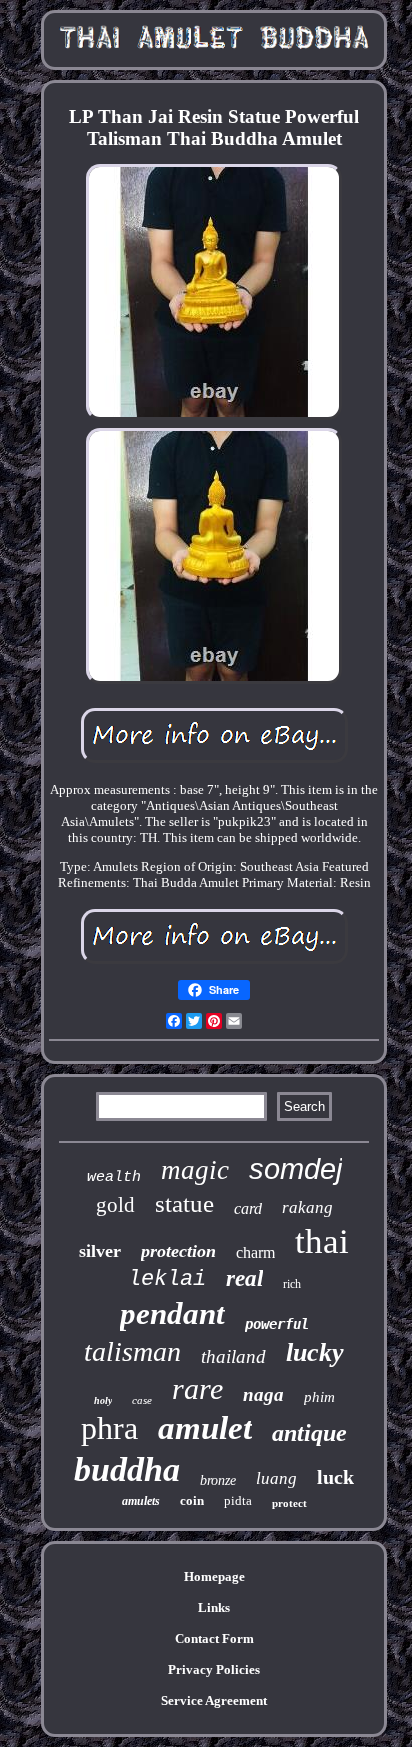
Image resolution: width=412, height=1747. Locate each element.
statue (184, 1203)
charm (255, 1252)
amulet (205, 1428)
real (244, 1278)
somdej (295, 1169)
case (142, 1400)
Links (214, 1607)
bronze (218, 1480)
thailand (233, 1356)
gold (115, 1205)
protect (289, 1503)
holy (103, 1400)
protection (178, 1251)
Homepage (214, 1576)
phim (319, 1397)
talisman (132, 1351)
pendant (172, 1313)
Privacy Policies (214, 1669)
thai (322, 1241)
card (248, 1208)
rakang (307, 1207)
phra (109, 1428)
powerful (277, 1324)
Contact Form (214, 1638)
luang (276, 1478)
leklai (167, 1279)
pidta (238, 1500)
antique (309, 1433)
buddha (127, 1469)
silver (100, 1251)
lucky (315, 1352)
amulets (141, 1501)
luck (335, 1477)
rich (292, 1284)
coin (192, 1500)
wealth (114, 1177)
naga (263, 1394)
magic (195, 1170)
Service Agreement (214, 1700)
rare (197, 1388)
